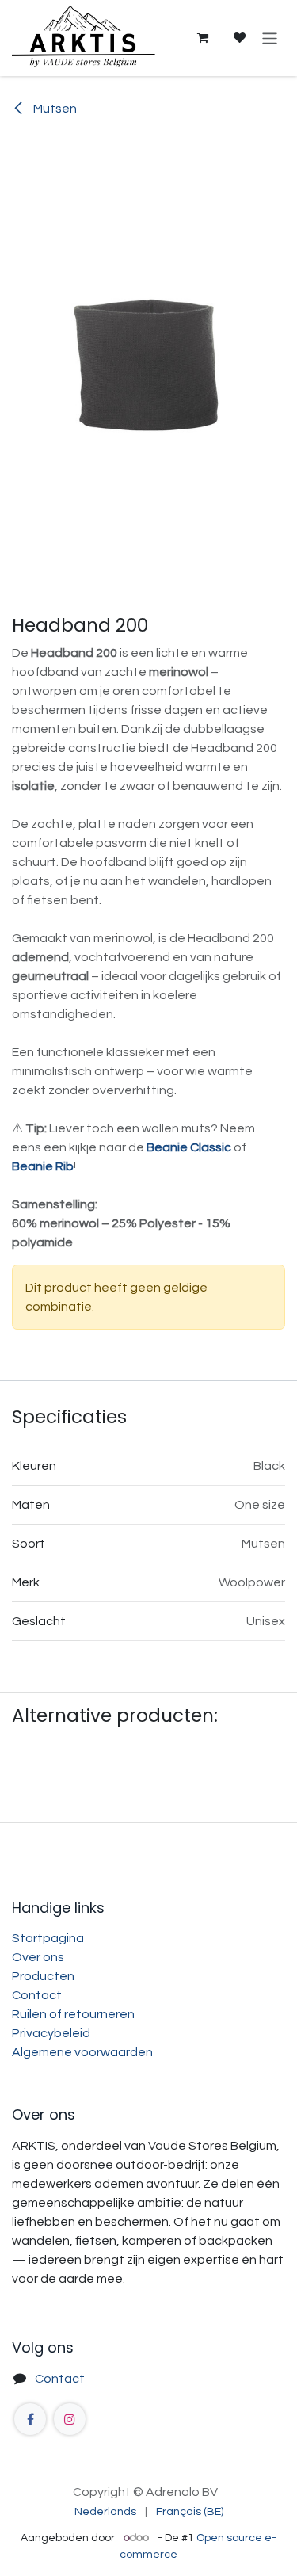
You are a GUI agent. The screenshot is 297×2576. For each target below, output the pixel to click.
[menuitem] (105, 2512)
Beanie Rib (43, 1166)
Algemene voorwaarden (82, 2052)
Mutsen (54, 109)
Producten (43, 1976)
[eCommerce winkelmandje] (202, 38)
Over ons (38, 1957)
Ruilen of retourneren (73, 2014)
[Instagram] (70, 2419)
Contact (37, 1995)
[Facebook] (30, 2419)
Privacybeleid (51, 2033)
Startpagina (48, 1938)
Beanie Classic (189, 1147)
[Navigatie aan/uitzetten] (270, 38)
